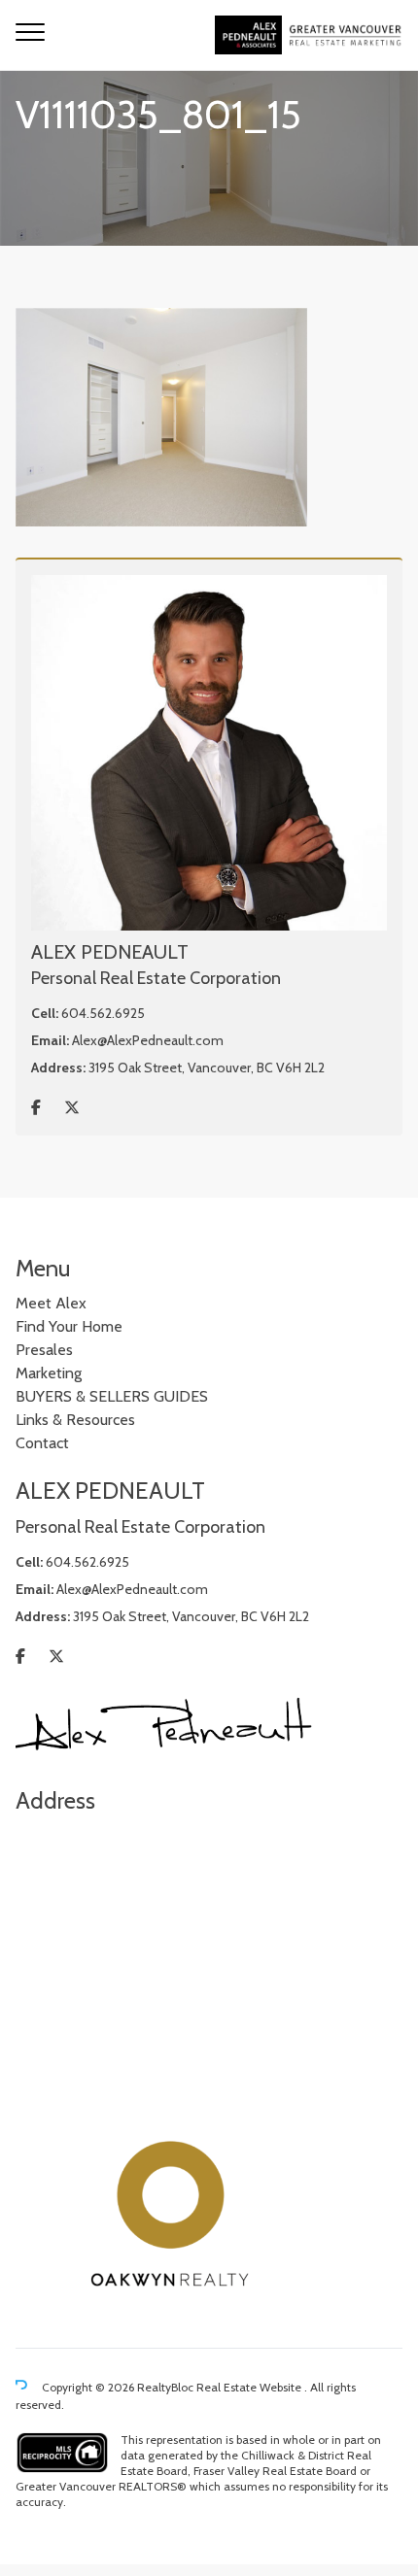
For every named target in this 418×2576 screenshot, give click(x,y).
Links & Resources (75, 1420)
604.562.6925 (103, 1013)
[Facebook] (36, 1108)
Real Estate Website (250, 2387)
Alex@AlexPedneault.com (148, 1040)
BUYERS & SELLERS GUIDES (112, 1396)
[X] (72, 1108)
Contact (42, 1443)
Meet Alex (51, 1303)
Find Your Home (69, 1326)
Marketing (49, 1373)
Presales (44, 1350)
